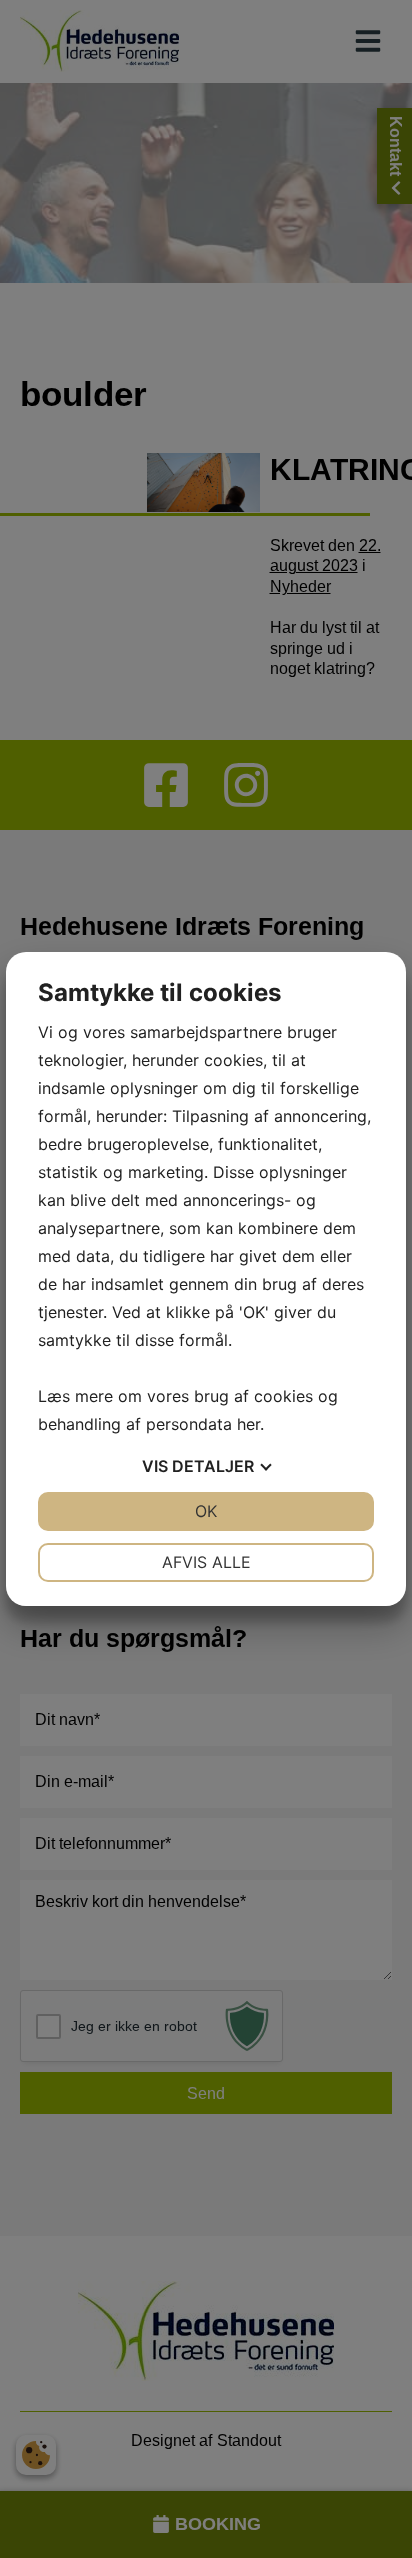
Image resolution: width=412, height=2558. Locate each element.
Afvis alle (206, 1562)
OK (206, 1511)
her (248, 1424)
